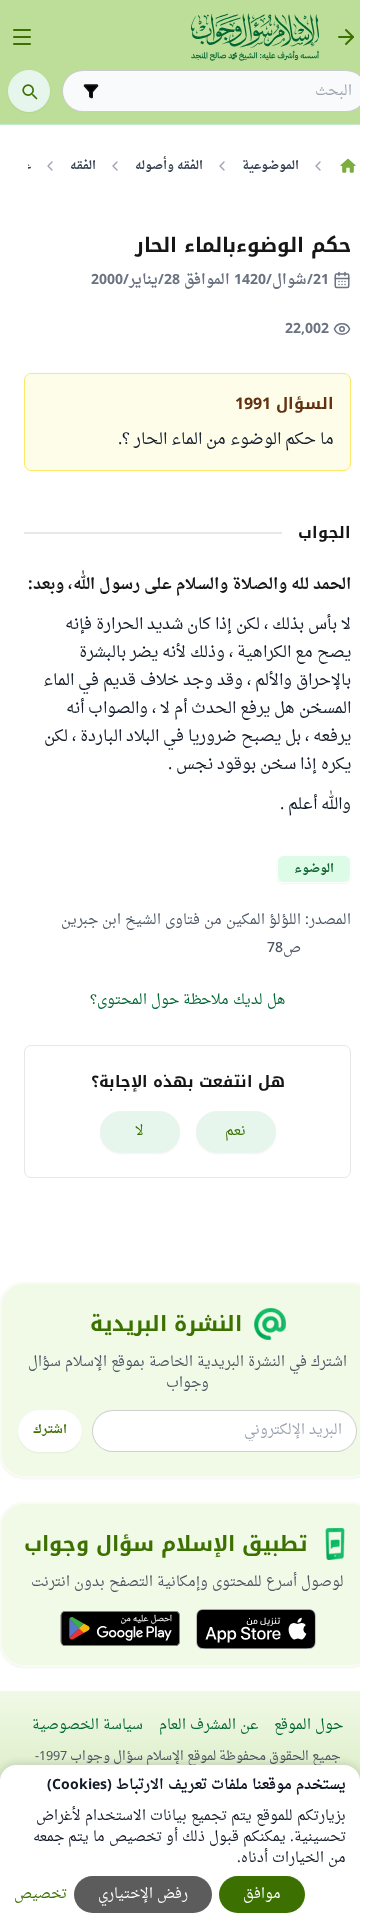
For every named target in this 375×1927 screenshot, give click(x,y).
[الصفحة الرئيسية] (347, 166)
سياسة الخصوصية (87, 1725)
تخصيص (40, 1894)
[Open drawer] (22, 37)
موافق (262, 1894)
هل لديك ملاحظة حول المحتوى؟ (187, 1000)
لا (139, 1131)
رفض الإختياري (143, 1894)
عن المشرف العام (208, 1725)
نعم (235, 1131)
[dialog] (180, 1846)
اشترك (50, 1430)
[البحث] (29, 91)
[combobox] (228, 91)
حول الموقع (308, 1725)
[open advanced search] (91, 91)
